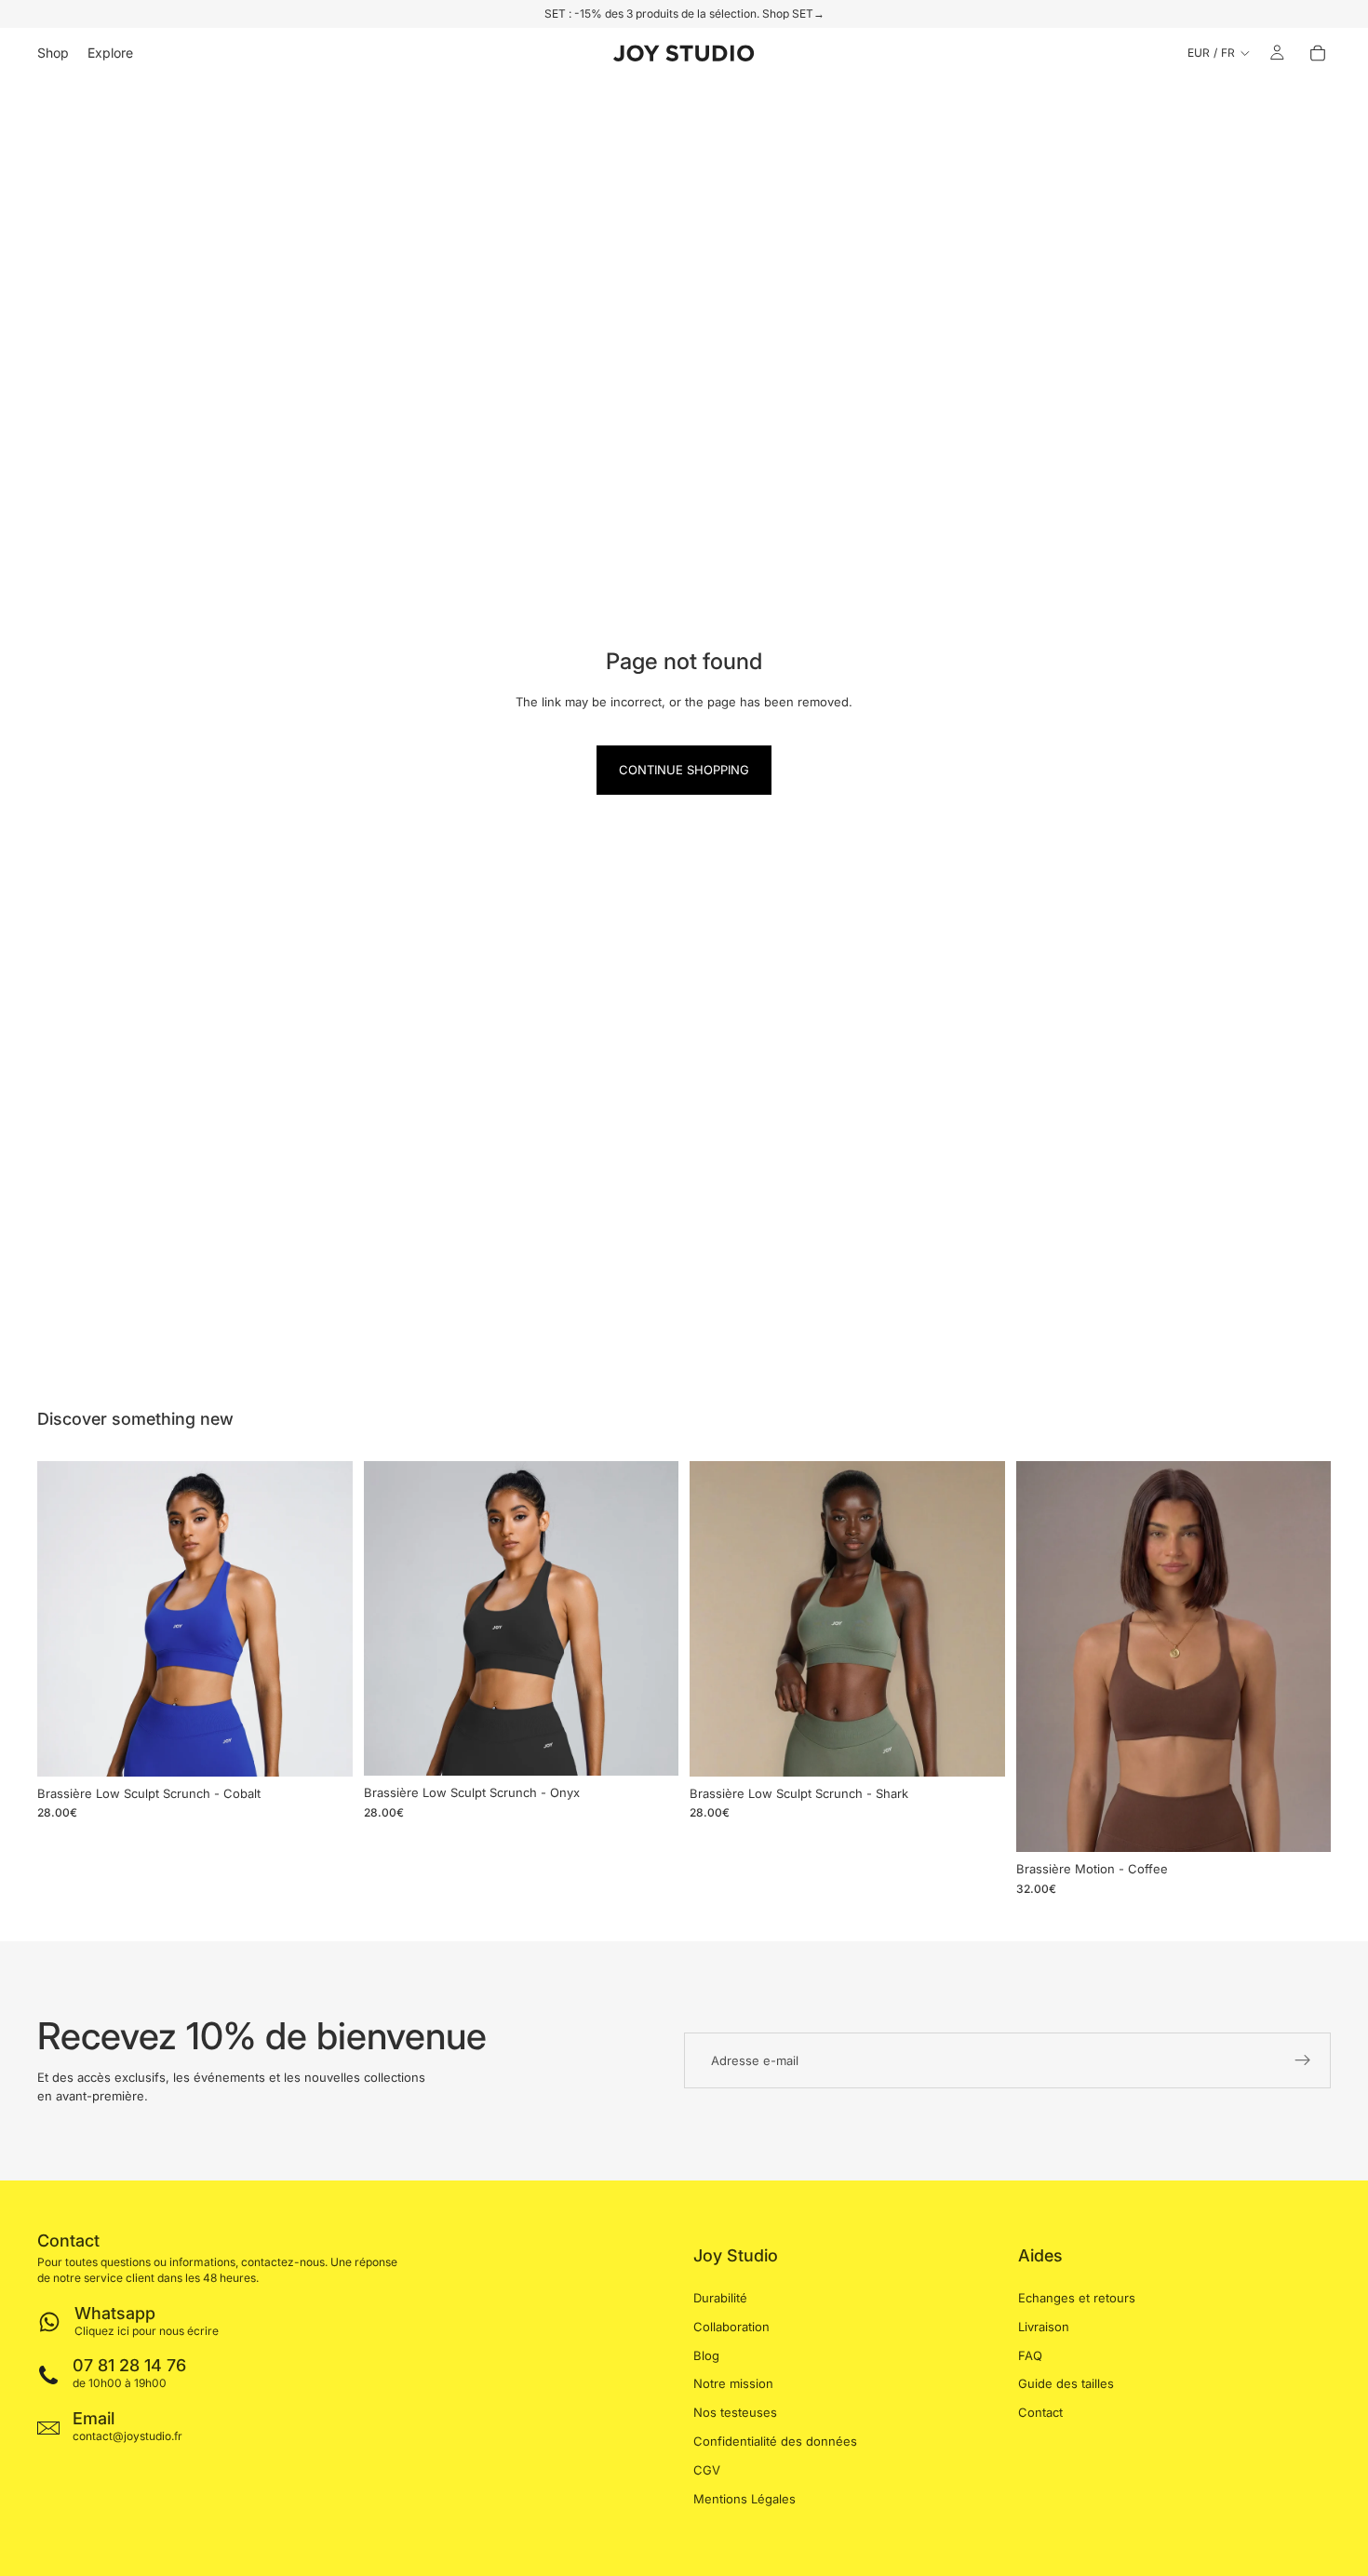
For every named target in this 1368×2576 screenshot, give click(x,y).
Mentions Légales (744, 2499)
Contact (1040, 2412)
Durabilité (720, 2298)
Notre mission (733, 2384)
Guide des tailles (1066, 2384)
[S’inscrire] (1303, 2060)
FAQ (1030, 2355)
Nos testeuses (735, 2412)
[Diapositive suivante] (325, 1618)
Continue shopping (684, 770)
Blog (706, 2355)
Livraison (1044, 2327)
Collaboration (731, 2327)
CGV (707, 2470)
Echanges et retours (1077, 2298)
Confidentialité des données (775, 2441)
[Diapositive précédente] (65, 1618)
